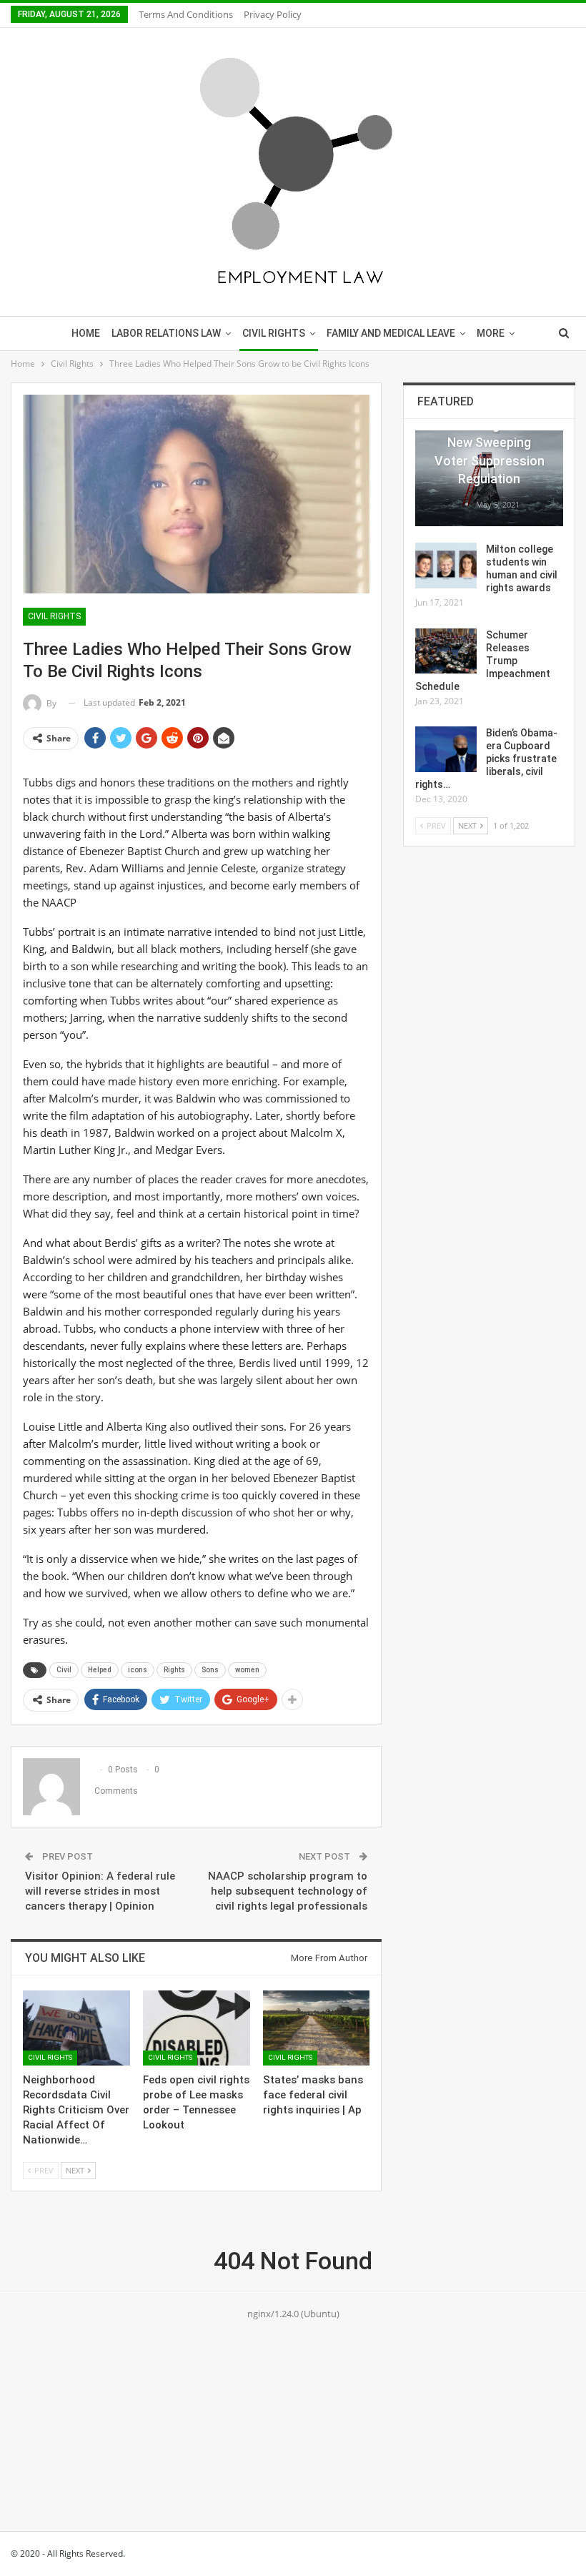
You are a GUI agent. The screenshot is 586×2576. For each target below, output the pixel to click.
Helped (100, 1670)
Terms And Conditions (186, 14)
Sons (210, 1670)
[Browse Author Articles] (468, 504)
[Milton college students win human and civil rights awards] (446, 566)
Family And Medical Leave (391, 333)
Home (86, 333)
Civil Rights (274, 333)
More (491, 333)
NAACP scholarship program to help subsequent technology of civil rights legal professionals (288, 1891)
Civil (64, 1670)
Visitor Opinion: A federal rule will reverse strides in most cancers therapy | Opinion (100, 1891)
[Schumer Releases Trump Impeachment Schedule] (446, 651)
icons (138, 1670)
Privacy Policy (273, 14)
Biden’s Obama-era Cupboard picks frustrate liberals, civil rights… (486, 759)
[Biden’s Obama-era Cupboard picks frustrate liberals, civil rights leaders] (446, 749)
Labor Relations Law (166, 333)
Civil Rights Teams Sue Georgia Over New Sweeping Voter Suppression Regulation (490, 443)
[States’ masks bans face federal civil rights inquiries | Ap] (317, 2028)
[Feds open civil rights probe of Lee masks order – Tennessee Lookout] (197, 2028)
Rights (174, 1670)
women (247, 1670)
